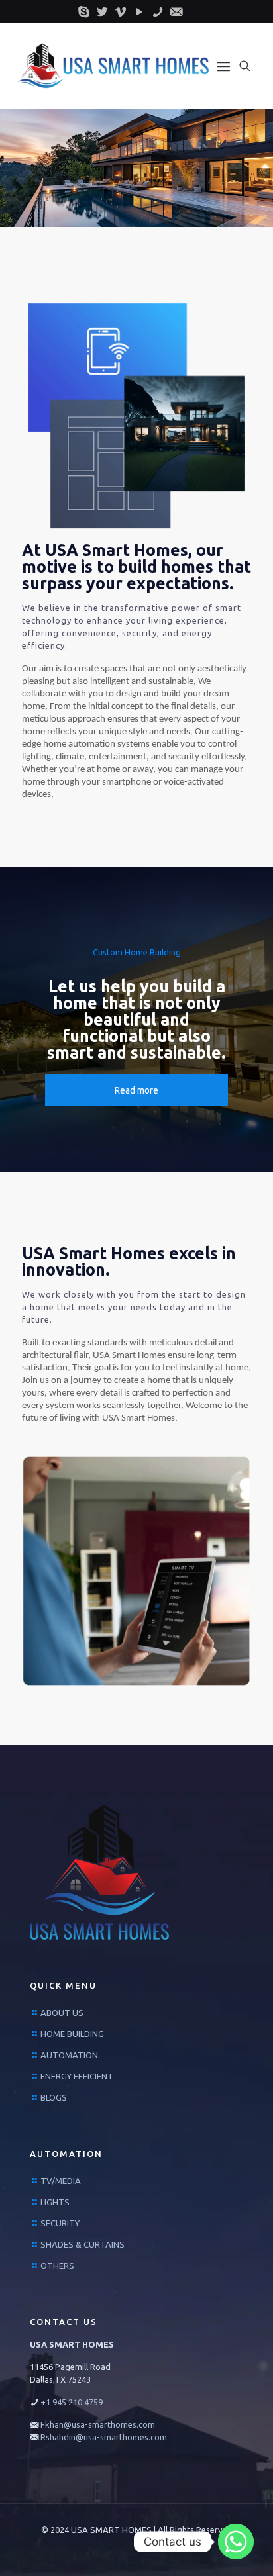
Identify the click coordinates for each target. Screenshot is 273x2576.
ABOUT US (62, 2013)
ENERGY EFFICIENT (77, 2076)
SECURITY (60, 2223)
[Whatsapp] (236, 2542)
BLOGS (54, 2097)
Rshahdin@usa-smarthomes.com (104, 2437)
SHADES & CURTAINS (82, 2244)
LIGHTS (55, 2202)
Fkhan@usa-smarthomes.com (98, 2424)
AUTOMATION (69, 2055)
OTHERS (57, 2266)
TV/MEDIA (61, 2181)
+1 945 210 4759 (72, 2402)
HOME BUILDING (72, 2034)
